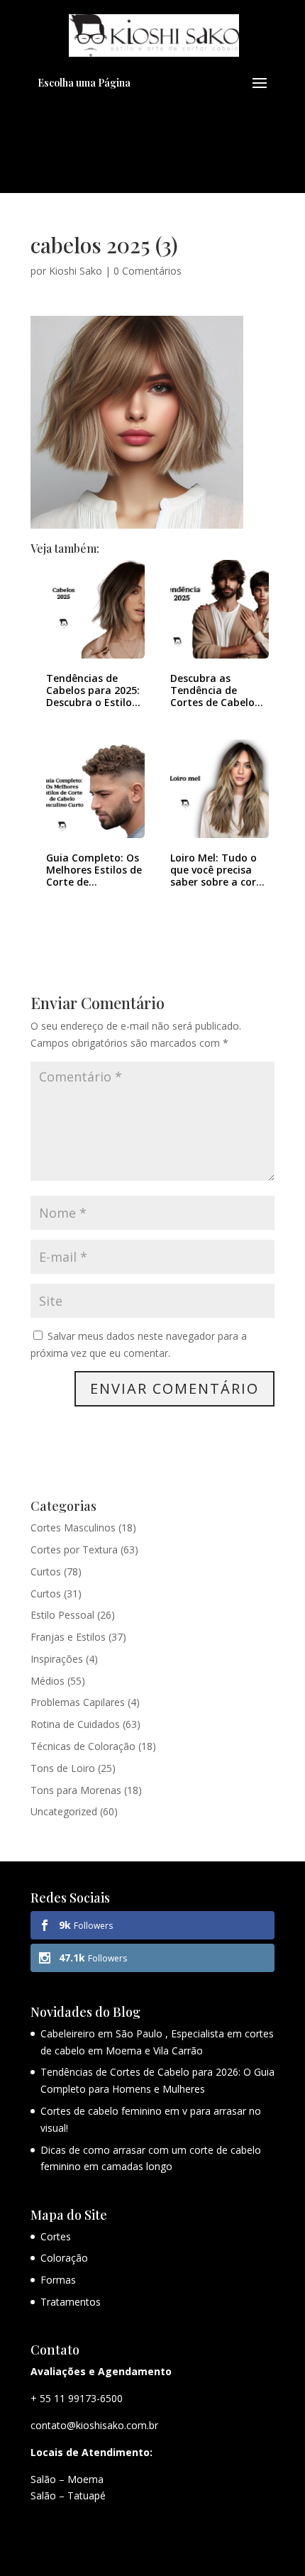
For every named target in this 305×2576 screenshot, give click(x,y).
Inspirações (57, 1659)
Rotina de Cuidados (75, 1724)
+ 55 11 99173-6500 (77, 2398)
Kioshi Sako (76, 271)
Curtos (46, 1572)
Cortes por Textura (74, 1550)
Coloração (64, 2258)
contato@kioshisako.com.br (94, 2425)
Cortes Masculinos (73, 1528)
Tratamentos (71, 2302)
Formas (58, 2280)
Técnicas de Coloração (83, 1746)
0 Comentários (148, 271)
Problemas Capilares (78, 1702)
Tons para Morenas (76, 1790)
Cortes (56, 2236)
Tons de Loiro (63, 1768)
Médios (48, 1681)
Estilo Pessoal (62, 1615)
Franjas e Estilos (68, 1637)
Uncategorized (64, 1811)
